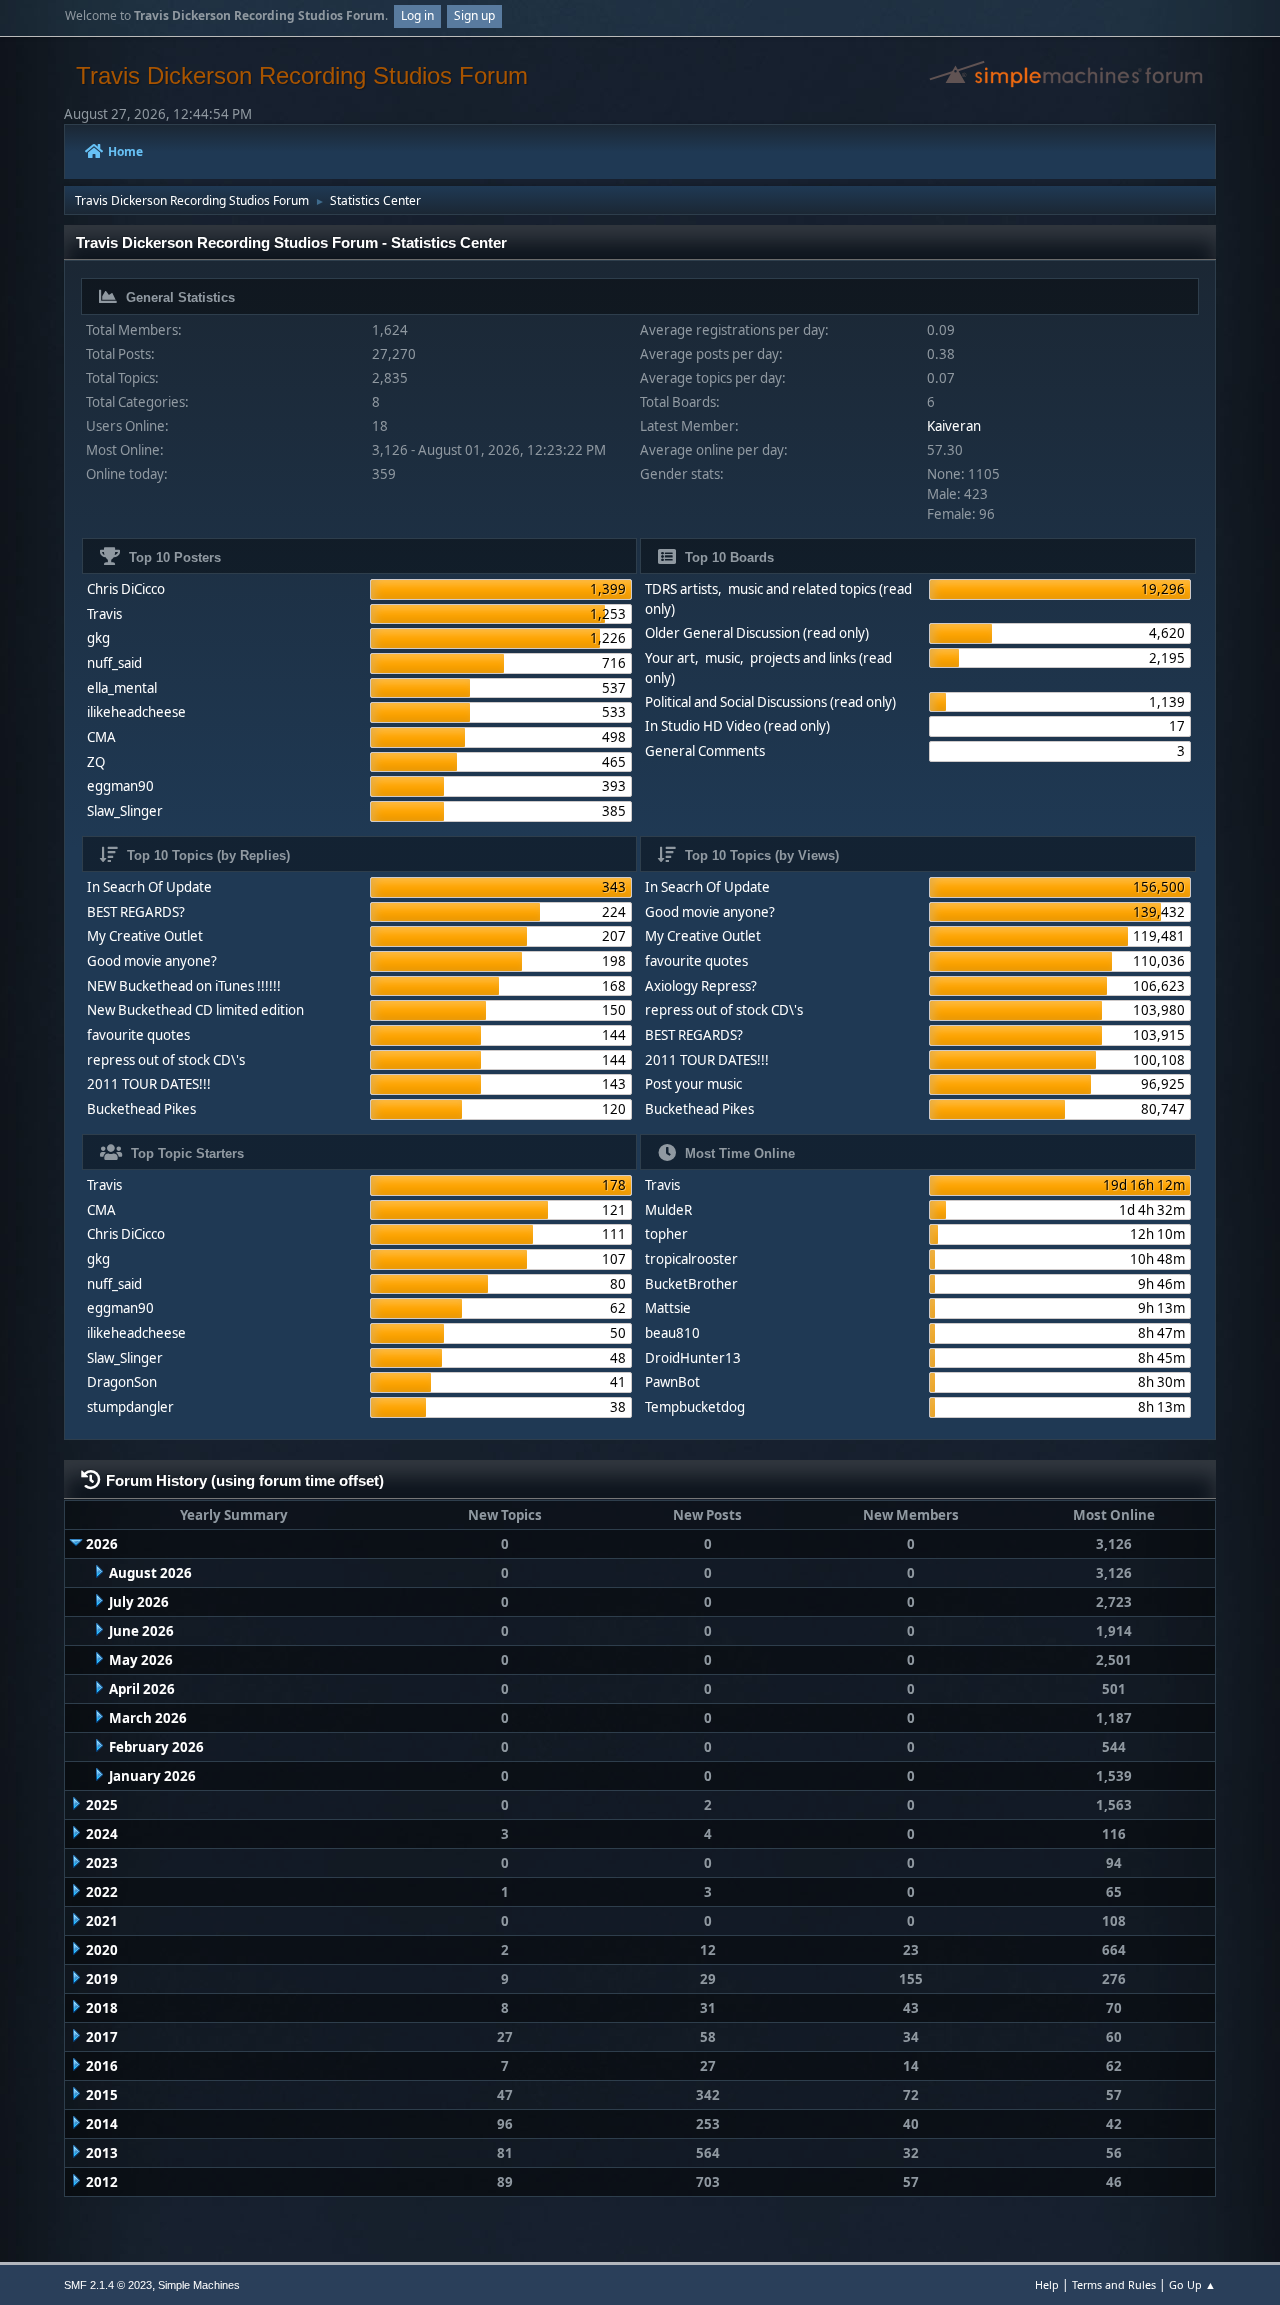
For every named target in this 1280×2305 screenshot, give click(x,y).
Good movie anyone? (152, 961)
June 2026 (141, 1631)
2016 (102, 2066)
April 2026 (142, 1689)
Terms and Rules (1114, 2284)
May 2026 (141, 1660)
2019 (102, 1979)
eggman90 (120, 786)
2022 (102, 1892)
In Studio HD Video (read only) (737, 726)
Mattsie (668, 1308)
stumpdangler (130, 1407)
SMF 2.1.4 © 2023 (108, 2285)
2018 (102, 2008)
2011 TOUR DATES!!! (149, 1084)
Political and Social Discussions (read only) (770, 702)
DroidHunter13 (693, 1358)
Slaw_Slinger (125, 811)
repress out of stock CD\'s (166, 1060)
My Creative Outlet (145, 936)
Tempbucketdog (695, 1407)
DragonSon (122, 1382)
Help (1047, 2284)
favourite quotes (138, 1035)
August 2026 (150, 1573)
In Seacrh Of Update (149, 887)
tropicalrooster (691, 1259)
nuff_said (114, 663)
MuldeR (668, 1210)
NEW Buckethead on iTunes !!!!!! (184, 986)
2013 (102, 2153)
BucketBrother (691, 1284)
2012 (102, 2182)
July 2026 (139, 1602)
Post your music (693, 1084)
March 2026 (148, 1718)
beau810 (672, 1333)
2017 (102, 2037)
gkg (98, 638)
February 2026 (156, 1747)
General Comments (705, 751)
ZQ (96, 762)
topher (666, 1234)
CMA (101, 737)
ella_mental (122, 688)
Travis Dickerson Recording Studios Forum (302, 75)
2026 (102, 1544)
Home (125, 151)
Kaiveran (954, 426)
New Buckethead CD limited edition (195, 1010)
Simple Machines (199, 2285)
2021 (102, 1921)
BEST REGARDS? (136, 912)
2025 (102, 1805)
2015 (102, 2095)
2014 (102, 2124)
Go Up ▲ (1192, 2284)
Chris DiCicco (126, 589)
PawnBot (672, 1382)
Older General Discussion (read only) (757, 633)
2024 (102, 1834)
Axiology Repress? (701, 986)
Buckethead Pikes (141, 1109)
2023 (102, 1863)
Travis (104, 614)
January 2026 (152, 1776)
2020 (102, 1950)
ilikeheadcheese (136, 712)
